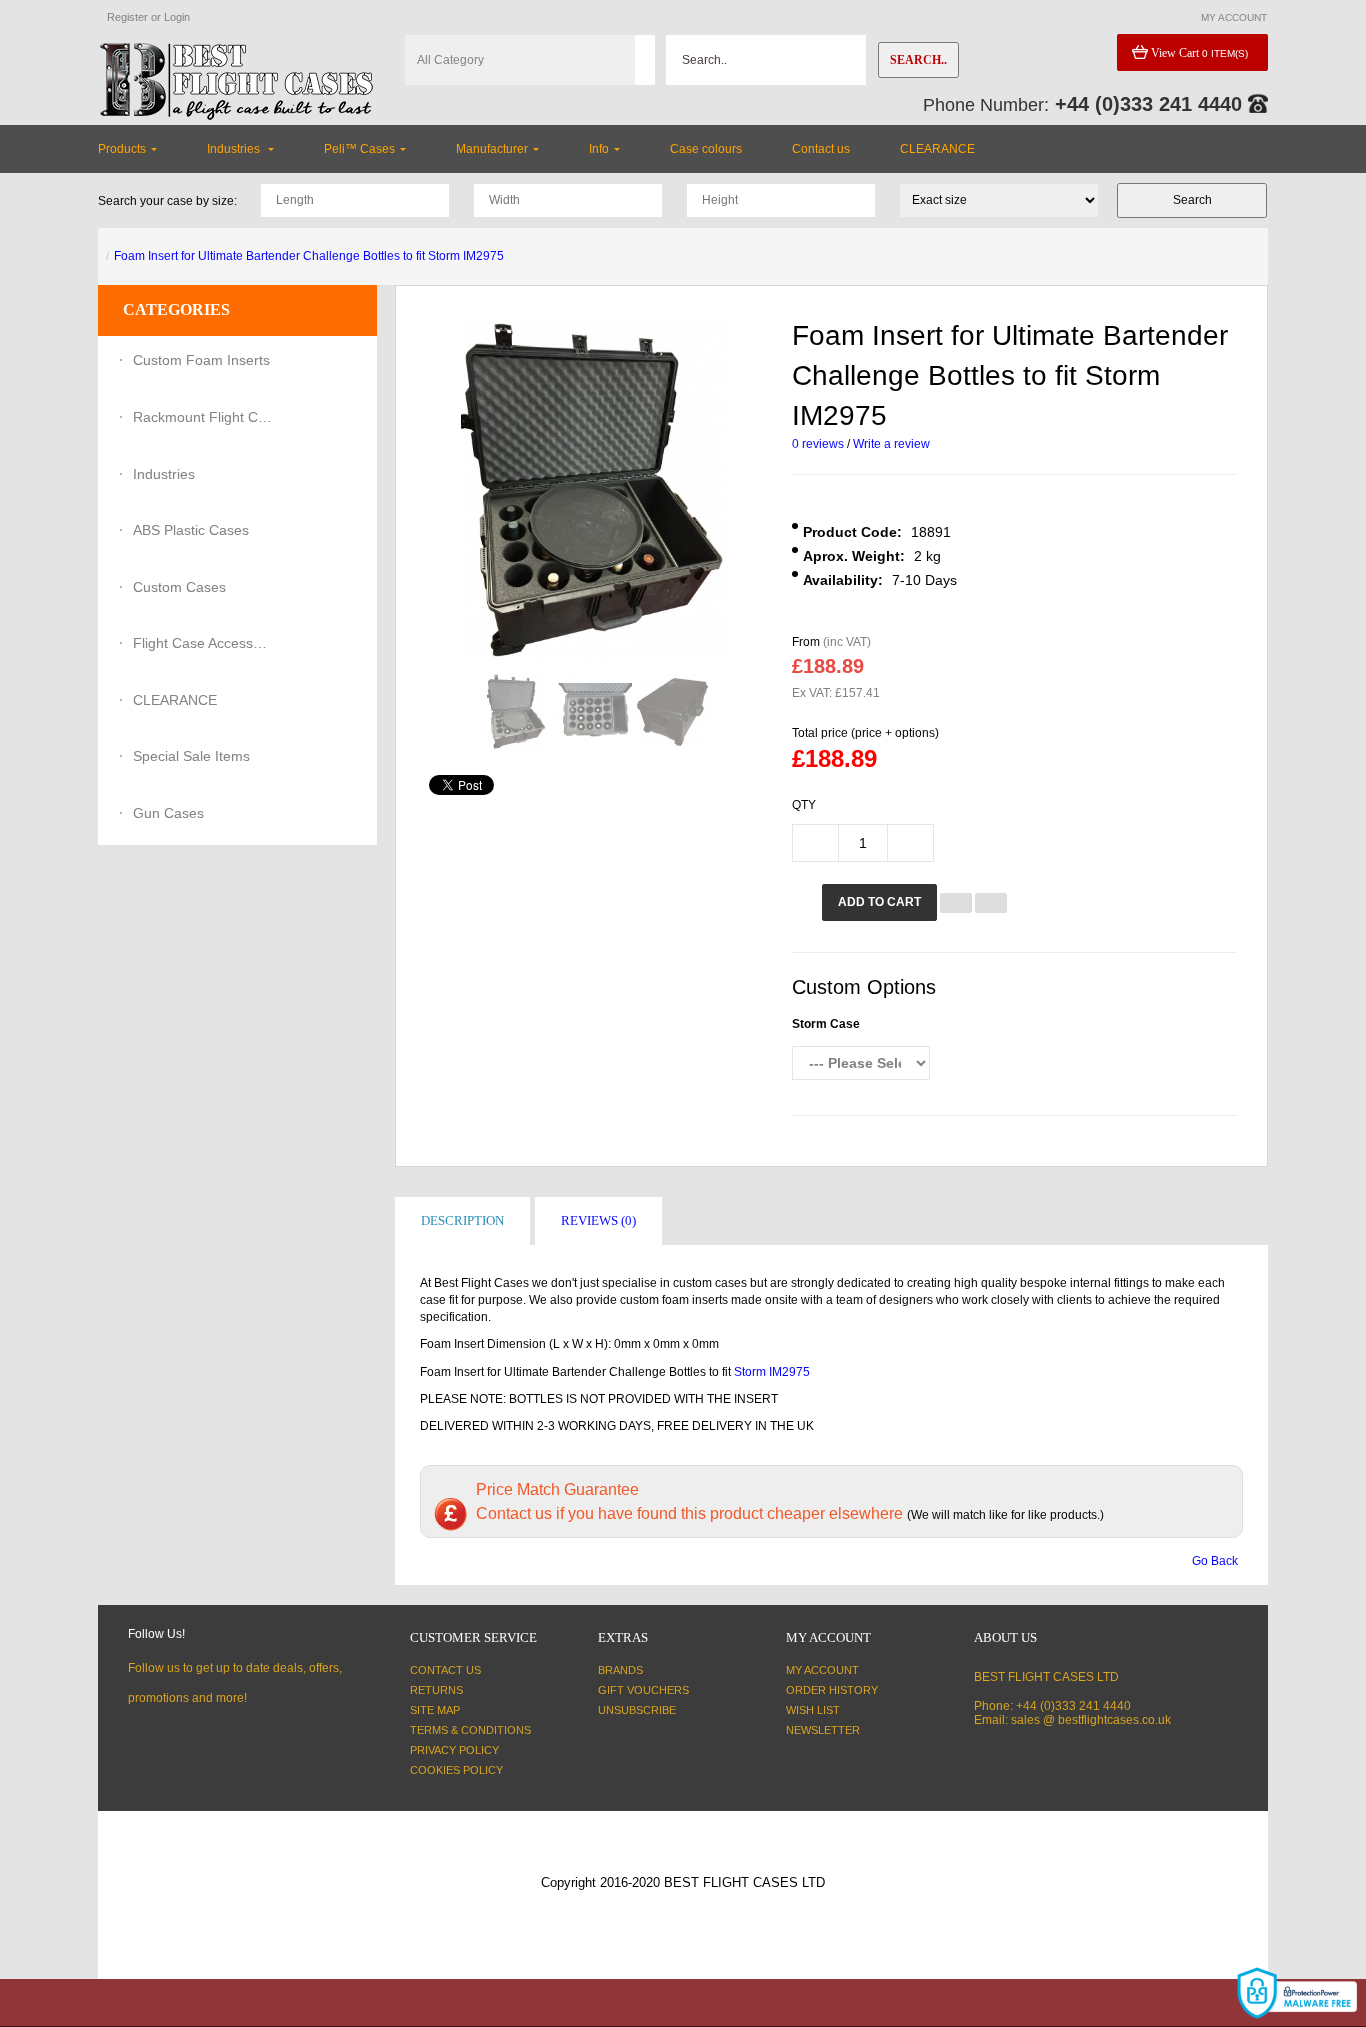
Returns (436, 1690)
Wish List (813, 1710)
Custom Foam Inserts (201, 360)
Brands (620, 1670)
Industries (164, 474)
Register (127, 17)
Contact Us (445, 1670)
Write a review (891, 444)
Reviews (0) (598, 1220)
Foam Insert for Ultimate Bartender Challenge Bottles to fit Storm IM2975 (309, 256)
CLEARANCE (175, 700)
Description (462, 1220)
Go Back (1215, 1561)
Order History (832, 1690)
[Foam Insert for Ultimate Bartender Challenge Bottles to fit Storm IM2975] (516, 711)
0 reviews (818, 444)
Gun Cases (168, 813)
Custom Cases (179, 587)
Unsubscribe (637, 1710)
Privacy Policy (454, 1750)
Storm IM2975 (772, 1372)
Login (177, 17)
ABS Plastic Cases (191, 530)
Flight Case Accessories (203, 643)
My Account (822, 1670)
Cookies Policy (456, 1770)
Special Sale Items (191, 756)
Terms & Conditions (470, 1730)
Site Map (435, 1710)
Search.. (918, 60)
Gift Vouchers (643, 1690)
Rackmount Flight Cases (203, 417)
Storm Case (826, 1024)
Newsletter (823, 1730)
